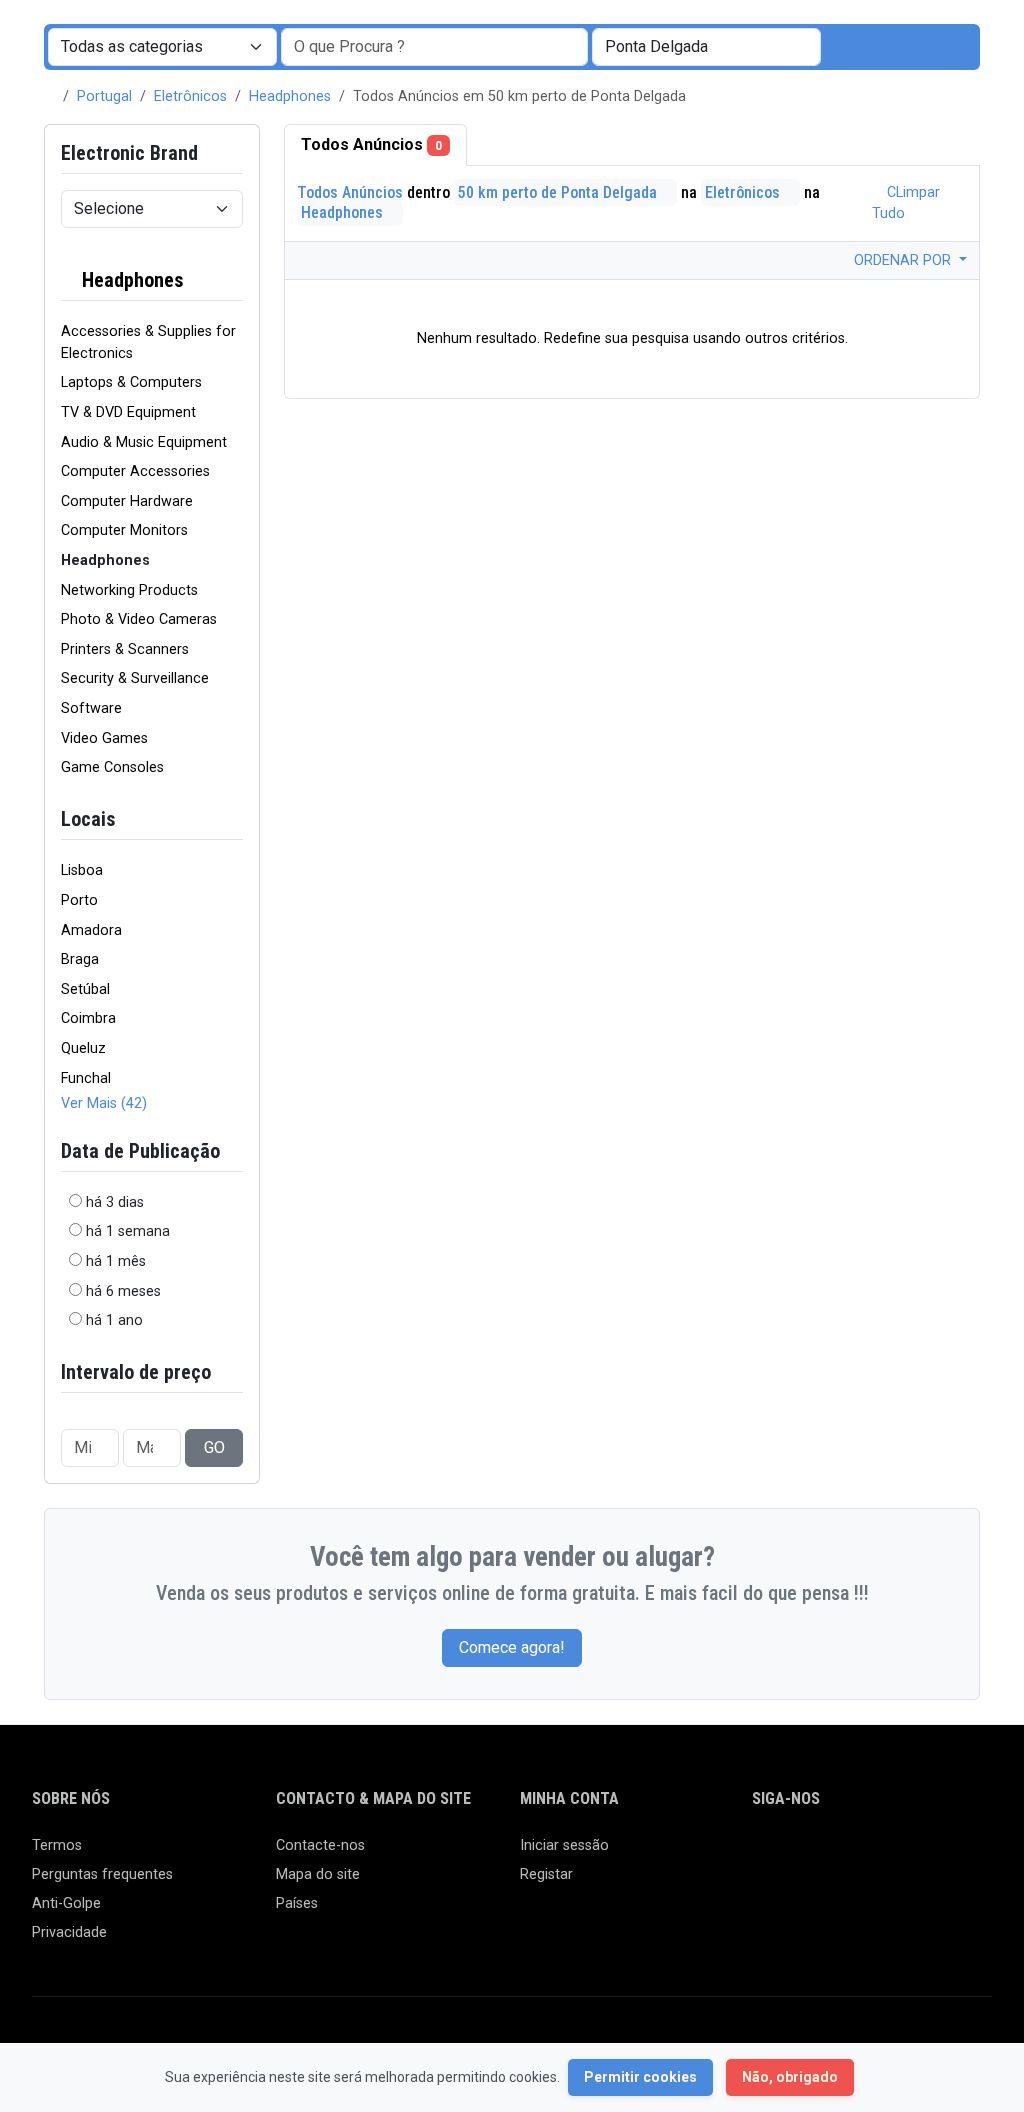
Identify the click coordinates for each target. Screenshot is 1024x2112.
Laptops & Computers (131, 382)
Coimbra (88, 1018)
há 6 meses (123, 1291)
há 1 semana (128, 1231)
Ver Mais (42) (104, 1103)
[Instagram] (822, 1854)
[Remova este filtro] (235, 280)
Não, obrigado (790, 2077)
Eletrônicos (190, 96)
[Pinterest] (880, 1854)
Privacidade (69, 1932)
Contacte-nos (320, 1845)
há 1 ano (114, 1320)
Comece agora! (512, 1647)
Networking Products (129, 590)
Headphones (290, 96)
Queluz (83, 1048)
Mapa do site (318, 1874)
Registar (546, 1874)
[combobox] (706, 47)
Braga (80, 959)
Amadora (91, 930)
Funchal (86, 1078)
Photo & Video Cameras (139, 619)
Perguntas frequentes (102, 1874)
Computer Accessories (135, 471)
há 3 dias (115, 1202)
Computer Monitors (124, 530)
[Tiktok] (909, 1854)
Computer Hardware (127, 501)
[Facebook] (764, 1854)
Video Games (104, 738)
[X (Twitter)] (793, 1854)
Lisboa (82, 870)
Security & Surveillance (135, 678)
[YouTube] (938, 1854)
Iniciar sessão (564, 1845)
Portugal (104, 96)
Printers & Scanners (125, 649)
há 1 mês (116, 1261)
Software (91, 708)
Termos (57, 1845)
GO (214, 1447)
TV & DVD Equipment (128, 412)
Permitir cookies (640, 2077)
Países (297, 1903)
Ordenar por (904, 260)
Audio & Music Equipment (144, 442)
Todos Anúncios (371, 144)
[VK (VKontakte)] (764, 1888)
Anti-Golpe (66, 1903)
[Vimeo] (967, 1854)
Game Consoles (112, 767)
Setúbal (85, 989)
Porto (79, 900)
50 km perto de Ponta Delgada (559, 192)
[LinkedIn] (851, 1854)
